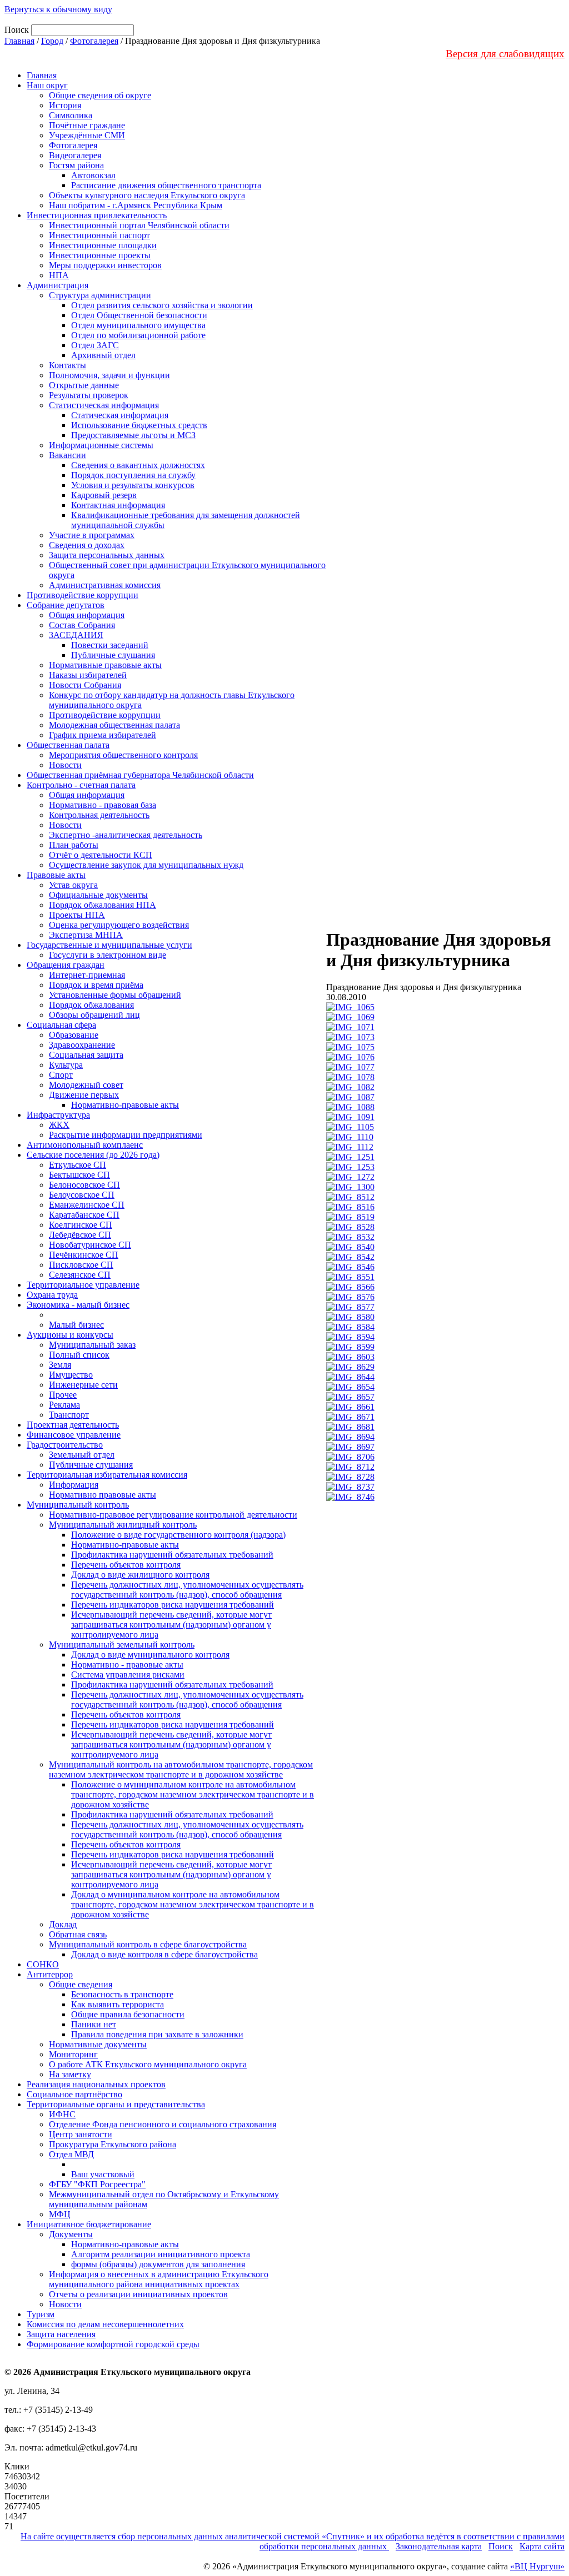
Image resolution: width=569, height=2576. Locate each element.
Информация (74, 1485)
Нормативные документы (98, 2044)
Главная (19, 41)
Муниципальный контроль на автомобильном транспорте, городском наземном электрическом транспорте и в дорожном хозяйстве (181, 1769)
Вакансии (68, 455)
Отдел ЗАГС (95, 345)
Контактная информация (118, 505)
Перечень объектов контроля (126, 1565)
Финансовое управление (74, 1435)
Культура (66, 1065)
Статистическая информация (104, 405)
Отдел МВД (71, 2154)
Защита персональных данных (107, 555)
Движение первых (84, 1095)
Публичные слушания (113, 655)
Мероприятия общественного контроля (123, 755)
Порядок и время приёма (96, 985)
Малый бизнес (76, 1325)
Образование (74, 1035)
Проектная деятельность (73, 1425)
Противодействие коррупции (83, 595)
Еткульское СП (78, 1165)
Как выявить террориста (118, 2004)
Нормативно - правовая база (103, 805)
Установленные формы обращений (115, 995)
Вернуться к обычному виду (58, 9)
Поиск (501, 2546)
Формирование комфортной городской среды (113, 2344)
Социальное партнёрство (74, 2094)
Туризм (41, 2314)
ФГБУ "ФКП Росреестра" (97, 2184)
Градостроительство (65, 1445)
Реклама (64, 1405)
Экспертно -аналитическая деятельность (126, 835)
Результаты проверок (89, 395)
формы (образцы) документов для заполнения (158, 2264)
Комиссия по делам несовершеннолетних (105, 2324)
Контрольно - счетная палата (81, 785)
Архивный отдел (103, 355)
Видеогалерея (75, 155)
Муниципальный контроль (78, 1505)
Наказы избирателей (88, 675)
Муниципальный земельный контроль (122, 1644)
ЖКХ (59, 1125)
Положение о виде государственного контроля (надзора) (178, 1535)
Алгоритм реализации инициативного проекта (161, 2254)
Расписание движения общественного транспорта (166, 185)
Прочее (63, 1395)
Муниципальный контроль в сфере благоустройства (148, 1944)
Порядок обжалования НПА (103, 905)
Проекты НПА (77, 915)
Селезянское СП (80, 1275)
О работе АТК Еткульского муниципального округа (148, 2064)
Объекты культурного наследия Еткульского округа (147, 195)
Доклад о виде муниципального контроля (150, 1654)
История (65, 105)
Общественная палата (68, 745)
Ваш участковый (103, 2174)
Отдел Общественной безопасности (139, 315)
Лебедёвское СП (80, 1235)
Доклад (63, 1924)
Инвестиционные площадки (103, 245)
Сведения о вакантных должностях (138, 465)
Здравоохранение (82, 1045)
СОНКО (43, 1964)
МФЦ (60, 2214)
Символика (71, 115)
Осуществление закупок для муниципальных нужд (146, 865)
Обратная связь (78, 1934)
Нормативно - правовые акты (127, 1664)
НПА (59, 275)
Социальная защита (86, 1055)
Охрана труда (52, 1295)
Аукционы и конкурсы (70, 1335)
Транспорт (69, 1415)
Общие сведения (81, 1984)
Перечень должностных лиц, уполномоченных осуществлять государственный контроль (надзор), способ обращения (187, 1590)
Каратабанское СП (84, 1215)
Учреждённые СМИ (87, 135)
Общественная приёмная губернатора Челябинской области (140, 775)
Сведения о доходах (87, 545)
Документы (71, 2234)
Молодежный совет (86, 1085)
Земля (60, 1365)
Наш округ (47, 85)
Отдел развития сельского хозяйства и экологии (162, 305)
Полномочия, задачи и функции (109, 375)
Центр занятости (81, 2134)
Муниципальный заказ (92, 1345)
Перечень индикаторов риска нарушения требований (173, 1605)
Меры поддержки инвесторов (105, 265)
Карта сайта (542, 2546)
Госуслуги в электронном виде (108, 955)
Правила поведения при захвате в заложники (157, 2034)
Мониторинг (73, 2054)
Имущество (71, 1375)
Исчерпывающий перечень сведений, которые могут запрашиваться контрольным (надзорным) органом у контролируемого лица (171, 1625)
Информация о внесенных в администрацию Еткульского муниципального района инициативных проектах (159, 2279)
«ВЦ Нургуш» (537, 2566)
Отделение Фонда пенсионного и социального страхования (163, 2124)
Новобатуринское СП (90, 1245)
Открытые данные (84, 385)
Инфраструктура (58, 1115)
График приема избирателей (103, 735)
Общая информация (87, 615)
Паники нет (94, 2024)
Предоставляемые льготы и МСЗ (133, 435)
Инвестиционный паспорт (99, 235)
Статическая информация (120, 415)
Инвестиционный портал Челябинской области (139, 225)
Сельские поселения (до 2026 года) (93, 1155)
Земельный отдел (82, 1455)
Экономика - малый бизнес (78, 1305)
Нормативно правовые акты (103, 1495)
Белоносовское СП (84, 1185)
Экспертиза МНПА (86, 935)
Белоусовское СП (82, 1195)
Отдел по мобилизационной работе (138, 335)
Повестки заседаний (110, 645)
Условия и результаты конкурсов (133, 485)
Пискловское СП (81, 1265)
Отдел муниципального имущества (138, 325)
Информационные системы (101, 445)
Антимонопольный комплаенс (85, 1145)
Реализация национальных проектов (96, 2084)
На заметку (70, 2074)
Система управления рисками (128, 1674)
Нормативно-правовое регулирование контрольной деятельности (173, 1515)
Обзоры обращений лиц (94, 1015)
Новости (65, 765)
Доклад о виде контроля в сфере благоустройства (164, 1954)
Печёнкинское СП (84, 1255)
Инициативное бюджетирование (89, 2224)
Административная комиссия (105, 585)
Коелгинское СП (81, 1225)
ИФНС (62, 2114)
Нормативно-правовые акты (125, 1105)
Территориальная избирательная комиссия (107, 1475)
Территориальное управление (83, 1285)
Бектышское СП (79, 1175)
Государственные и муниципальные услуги (109, 945)
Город (52, 41)
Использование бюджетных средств (139, 425)
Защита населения (61, 2334)
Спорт (61, 1075)
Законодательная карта (439, 2546)
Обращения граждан (66, 965)
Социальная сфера (61, 1025)
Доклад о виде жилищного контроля (140, 1575)
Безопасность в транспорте (122, 1994)
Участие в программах (92, 535)
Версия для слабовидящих (505, 54)
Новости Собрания (85, 685)
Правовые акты (56, 875)
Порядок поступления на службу (133, 475)
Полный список (79, 1355)
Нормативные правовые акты (105, 665)
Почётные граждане (87, 125)
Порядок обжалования (91, 1005)
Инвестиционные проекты (100, 255)
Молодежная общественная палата (114, 725)
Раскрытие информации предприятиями (126, 1135)
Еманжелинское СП (87, 1205)
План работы (74, 845)
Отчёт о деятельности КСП (101, 855)
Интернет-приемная (87, 975)
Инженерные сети (83, 1385)
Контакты (68, 365)
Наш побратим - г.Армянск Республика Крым (136, 205)
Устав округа (73, 885)
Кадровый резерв (104, 495)
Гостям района (76, 165)
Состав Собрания (82, 625)
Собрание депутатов (66, 605)
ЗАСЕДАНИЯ (76, 635)
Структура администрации (100, 295)
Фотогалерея (94, 41)
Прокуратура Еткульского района (113, 2144)
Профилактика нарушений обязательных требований (172, 1555)
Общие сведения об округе (100, 95)
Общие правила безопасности (128, 2014)
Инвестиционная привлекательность (97, 215)
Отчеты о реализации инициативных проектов (138, 2294)
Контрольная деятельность (99, 815)
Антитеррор (50, 1974)
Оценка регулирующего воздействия (119, 925)
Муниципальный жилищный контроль (123, 1525)
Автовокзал (93, 175)
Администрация (58, 285)
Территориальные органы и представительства (116, 2104)
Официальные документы (98, 895)
